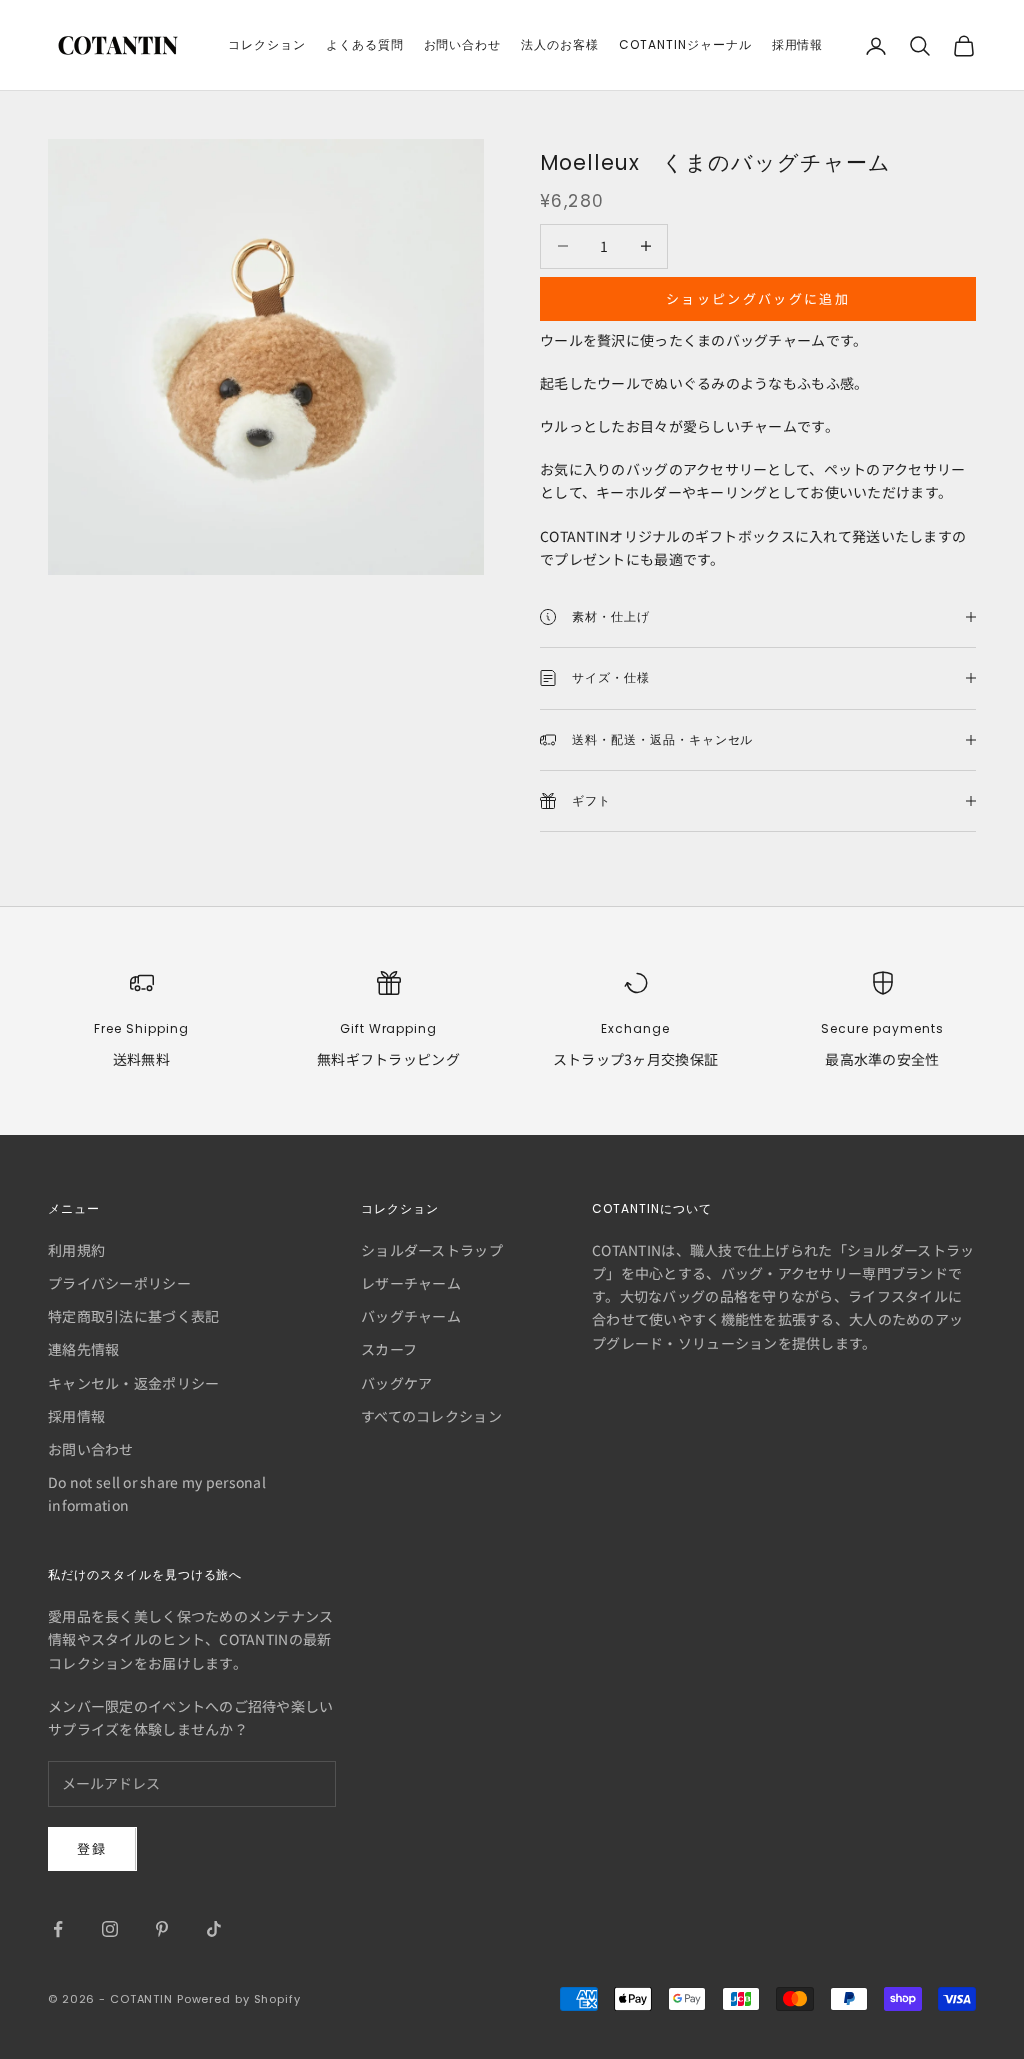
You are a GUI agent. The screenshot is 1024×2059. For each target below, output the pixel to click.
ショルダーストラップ (432, 1250)
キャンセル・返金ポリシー (133, 1383)
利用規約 (76, 1250)
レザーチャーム (411, 1283)
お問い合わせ (463, 44)
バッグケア (396, 1383)
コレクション (267, 44)
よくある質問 (365, 44)
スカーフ (389, 1349)
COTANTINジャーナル (685, 44)
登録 (92, 1848)
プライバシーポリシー (119, 1283)
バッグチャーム (411, 1316)
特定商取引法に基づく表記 (133, 1316)
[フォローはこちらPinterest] (162, 1929)
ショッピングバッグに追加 (758, 298)
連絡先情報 (83, 1349)
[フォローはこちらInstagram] (110, 1929)
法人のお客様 (560, 44)
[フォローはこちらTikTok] (214, 1929)
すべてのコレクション (431, 1416)
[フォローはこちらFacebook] (58, 1929)
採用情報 (798, 44)
